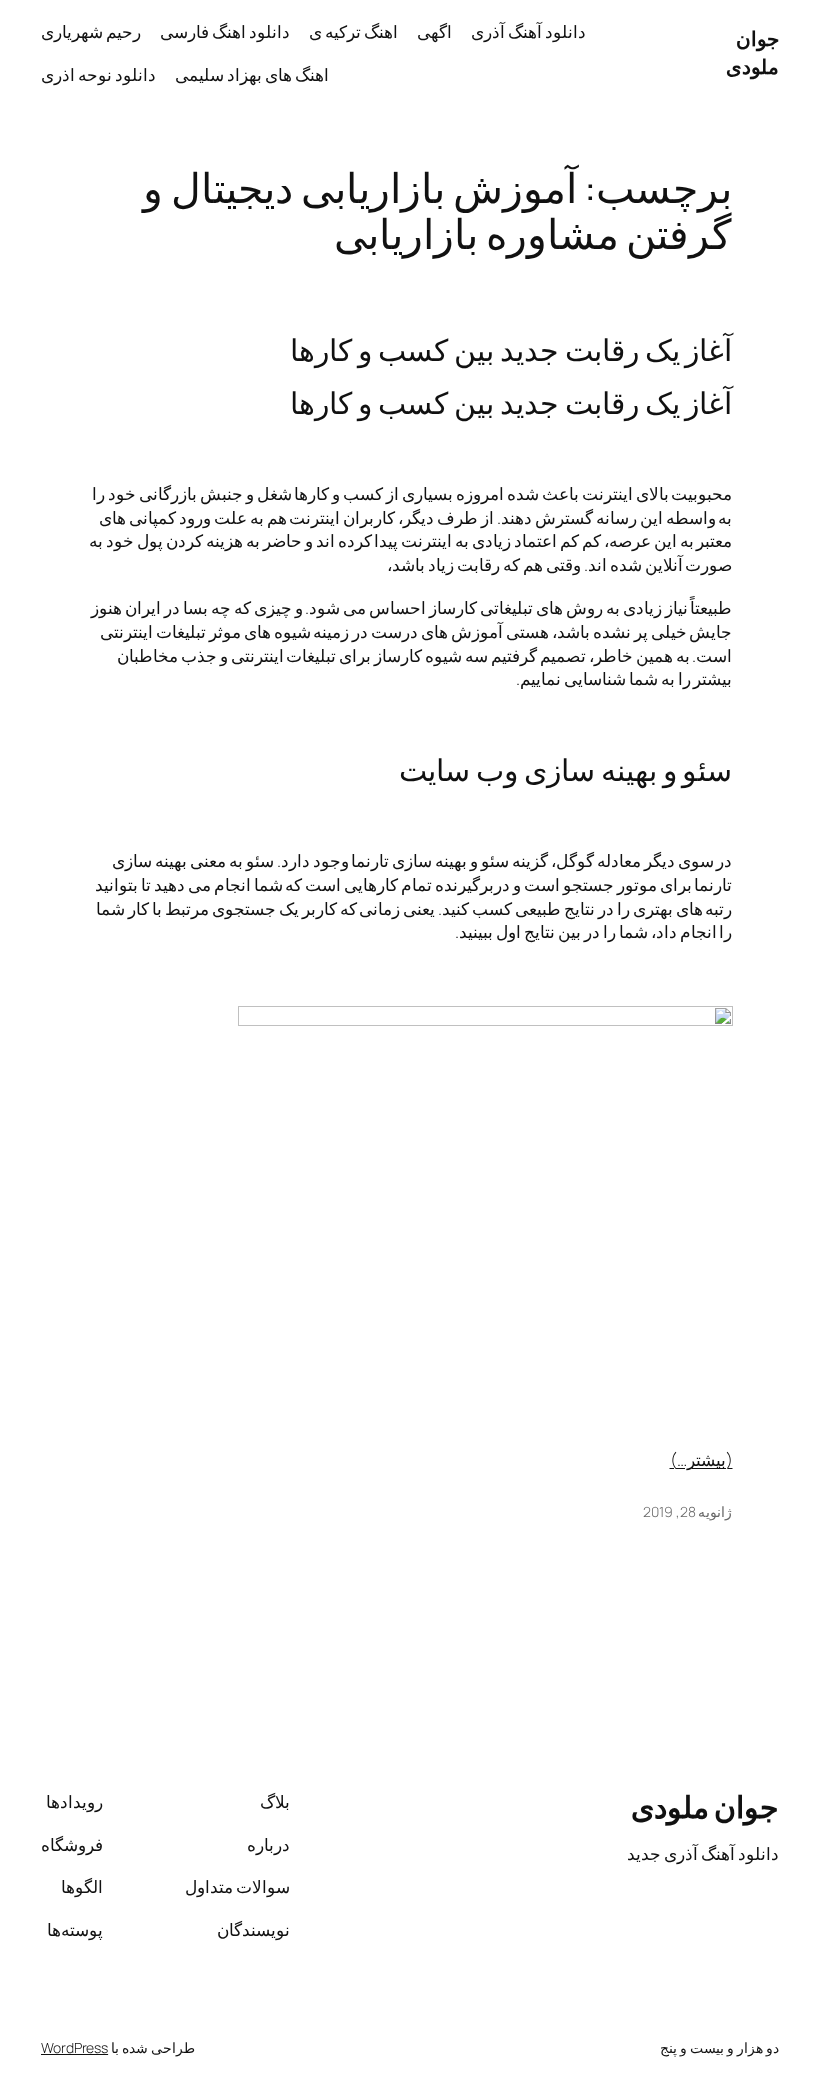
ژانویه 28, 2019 (688, 1511)
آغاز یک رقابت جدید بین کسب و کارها (511, 350)
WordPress (74, 2047)
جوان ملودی (752, 52)
